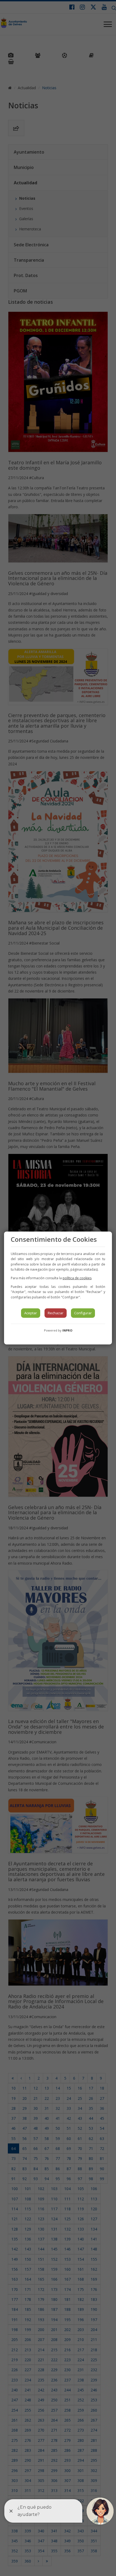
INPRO (67, 1330)
